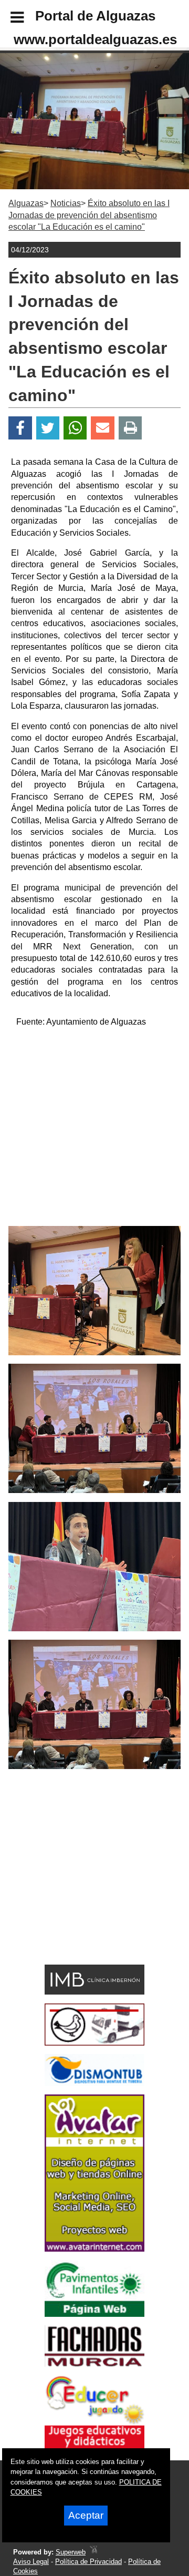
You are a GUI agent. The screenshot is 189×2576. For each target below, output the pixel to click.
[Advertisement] (94, 1131)
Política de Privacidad (88, 2562)
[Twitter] (48, 428)
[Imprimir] (130, 428)
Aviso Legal (31, 2562)
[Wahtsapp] (75, 428)
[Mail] (102, 428)
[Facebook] (20, 428)
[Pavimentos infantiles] (94, 2314)
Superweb (71, 2552)
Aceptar (86, 2515)
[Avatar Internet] (94, 2249)
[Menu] (8, 19)
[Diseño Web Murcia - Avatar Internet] (93, 2552)
